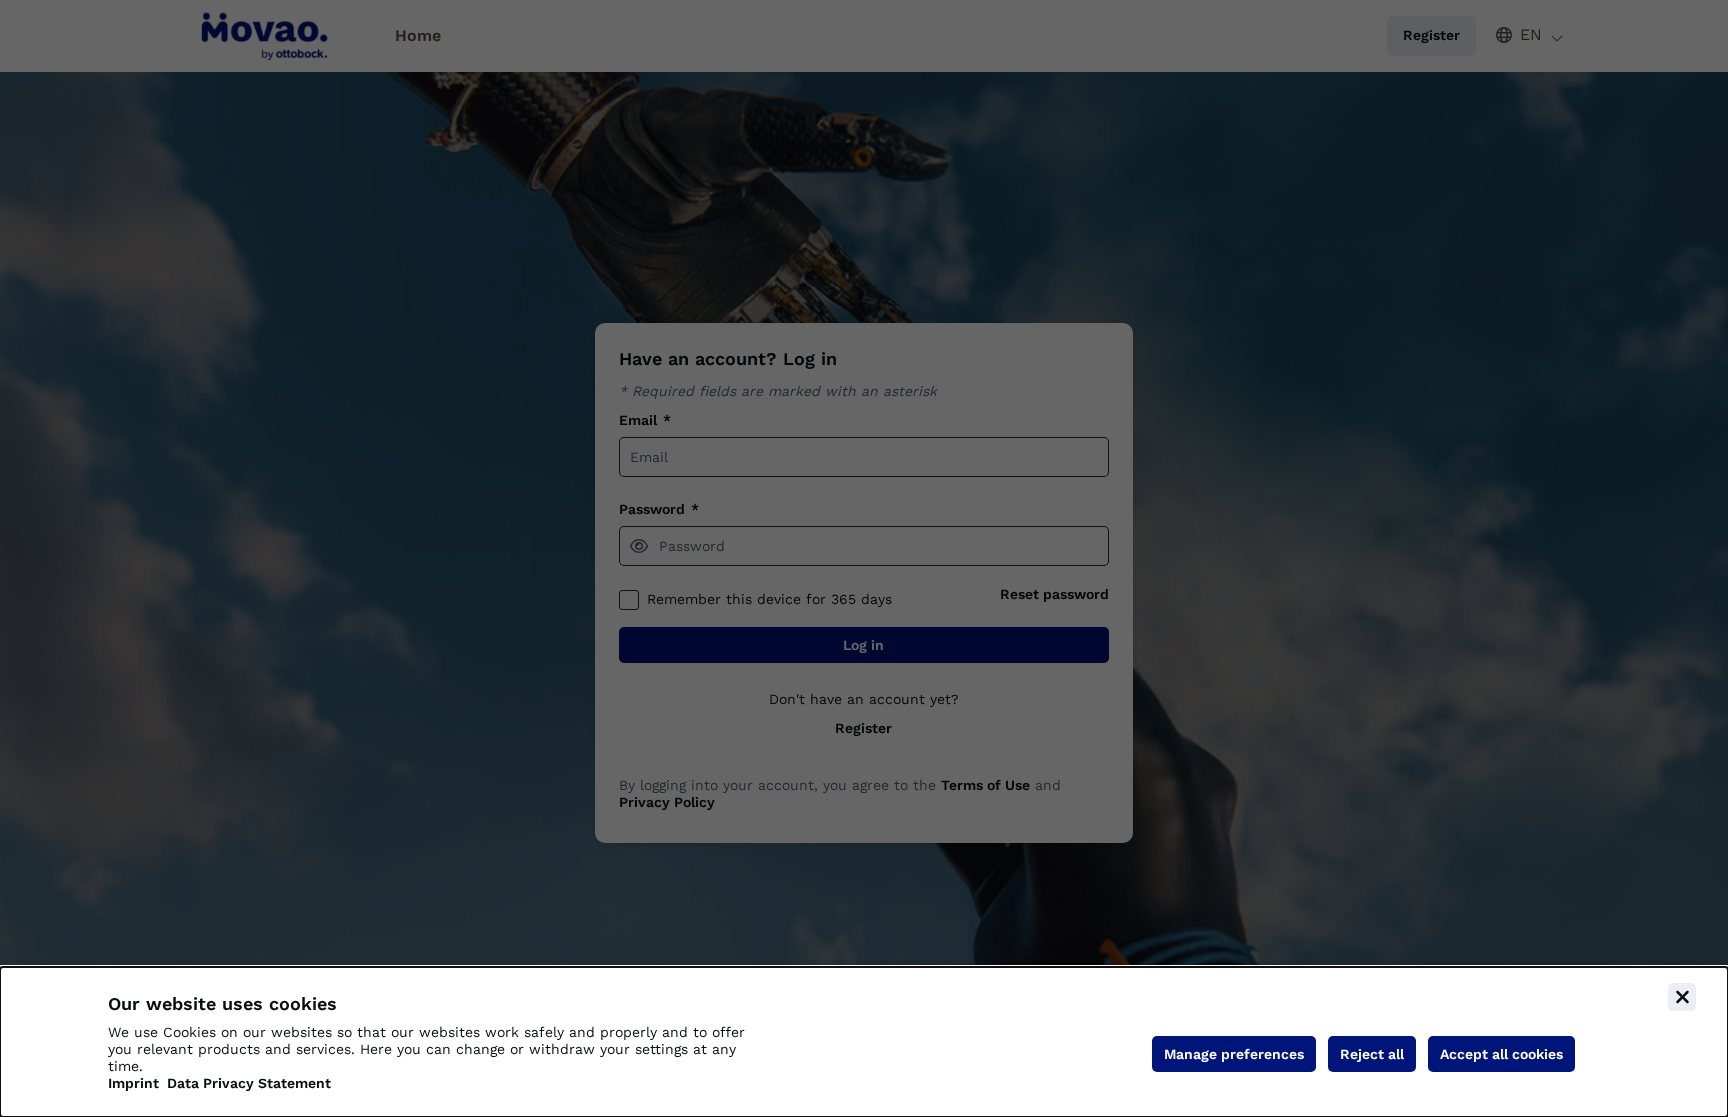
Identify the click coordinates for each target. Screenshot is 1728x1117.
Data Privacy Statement (249, 1083)
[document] (864, 1042)
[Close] (1682, 997)
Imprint (133, 1083)
